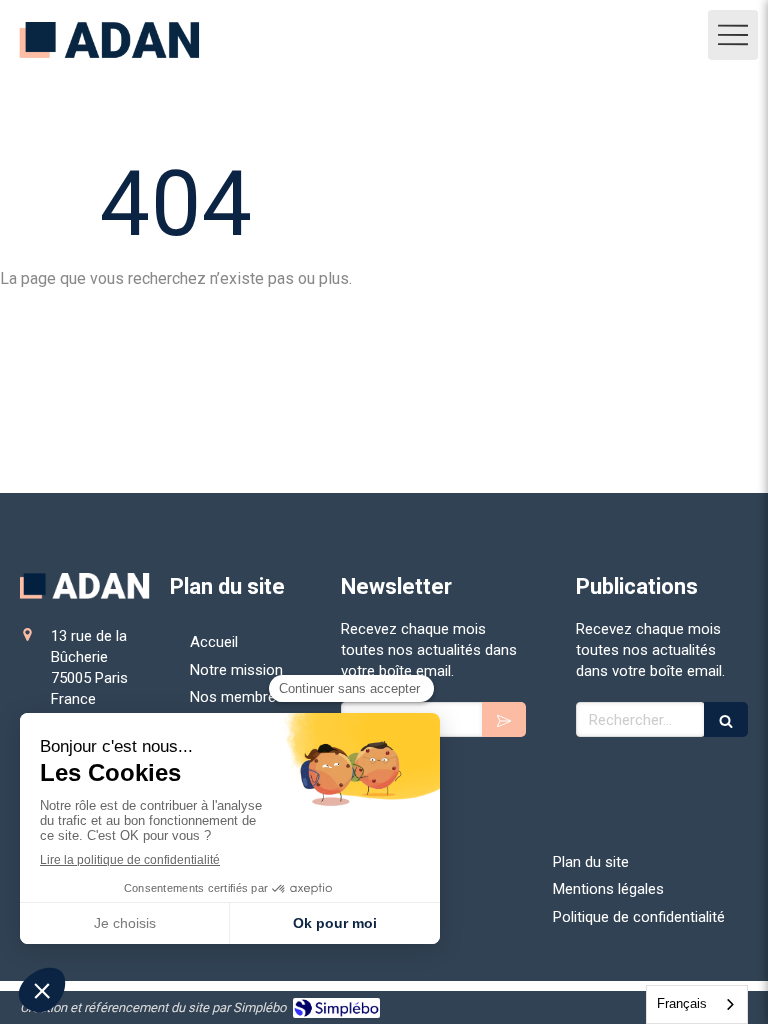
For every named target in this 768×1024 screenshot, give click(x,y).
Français (682, 1003)
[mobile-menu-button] (733, 35)
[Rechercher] (726, 719)
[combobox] (697, 1004)
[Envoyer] (504, 719)
